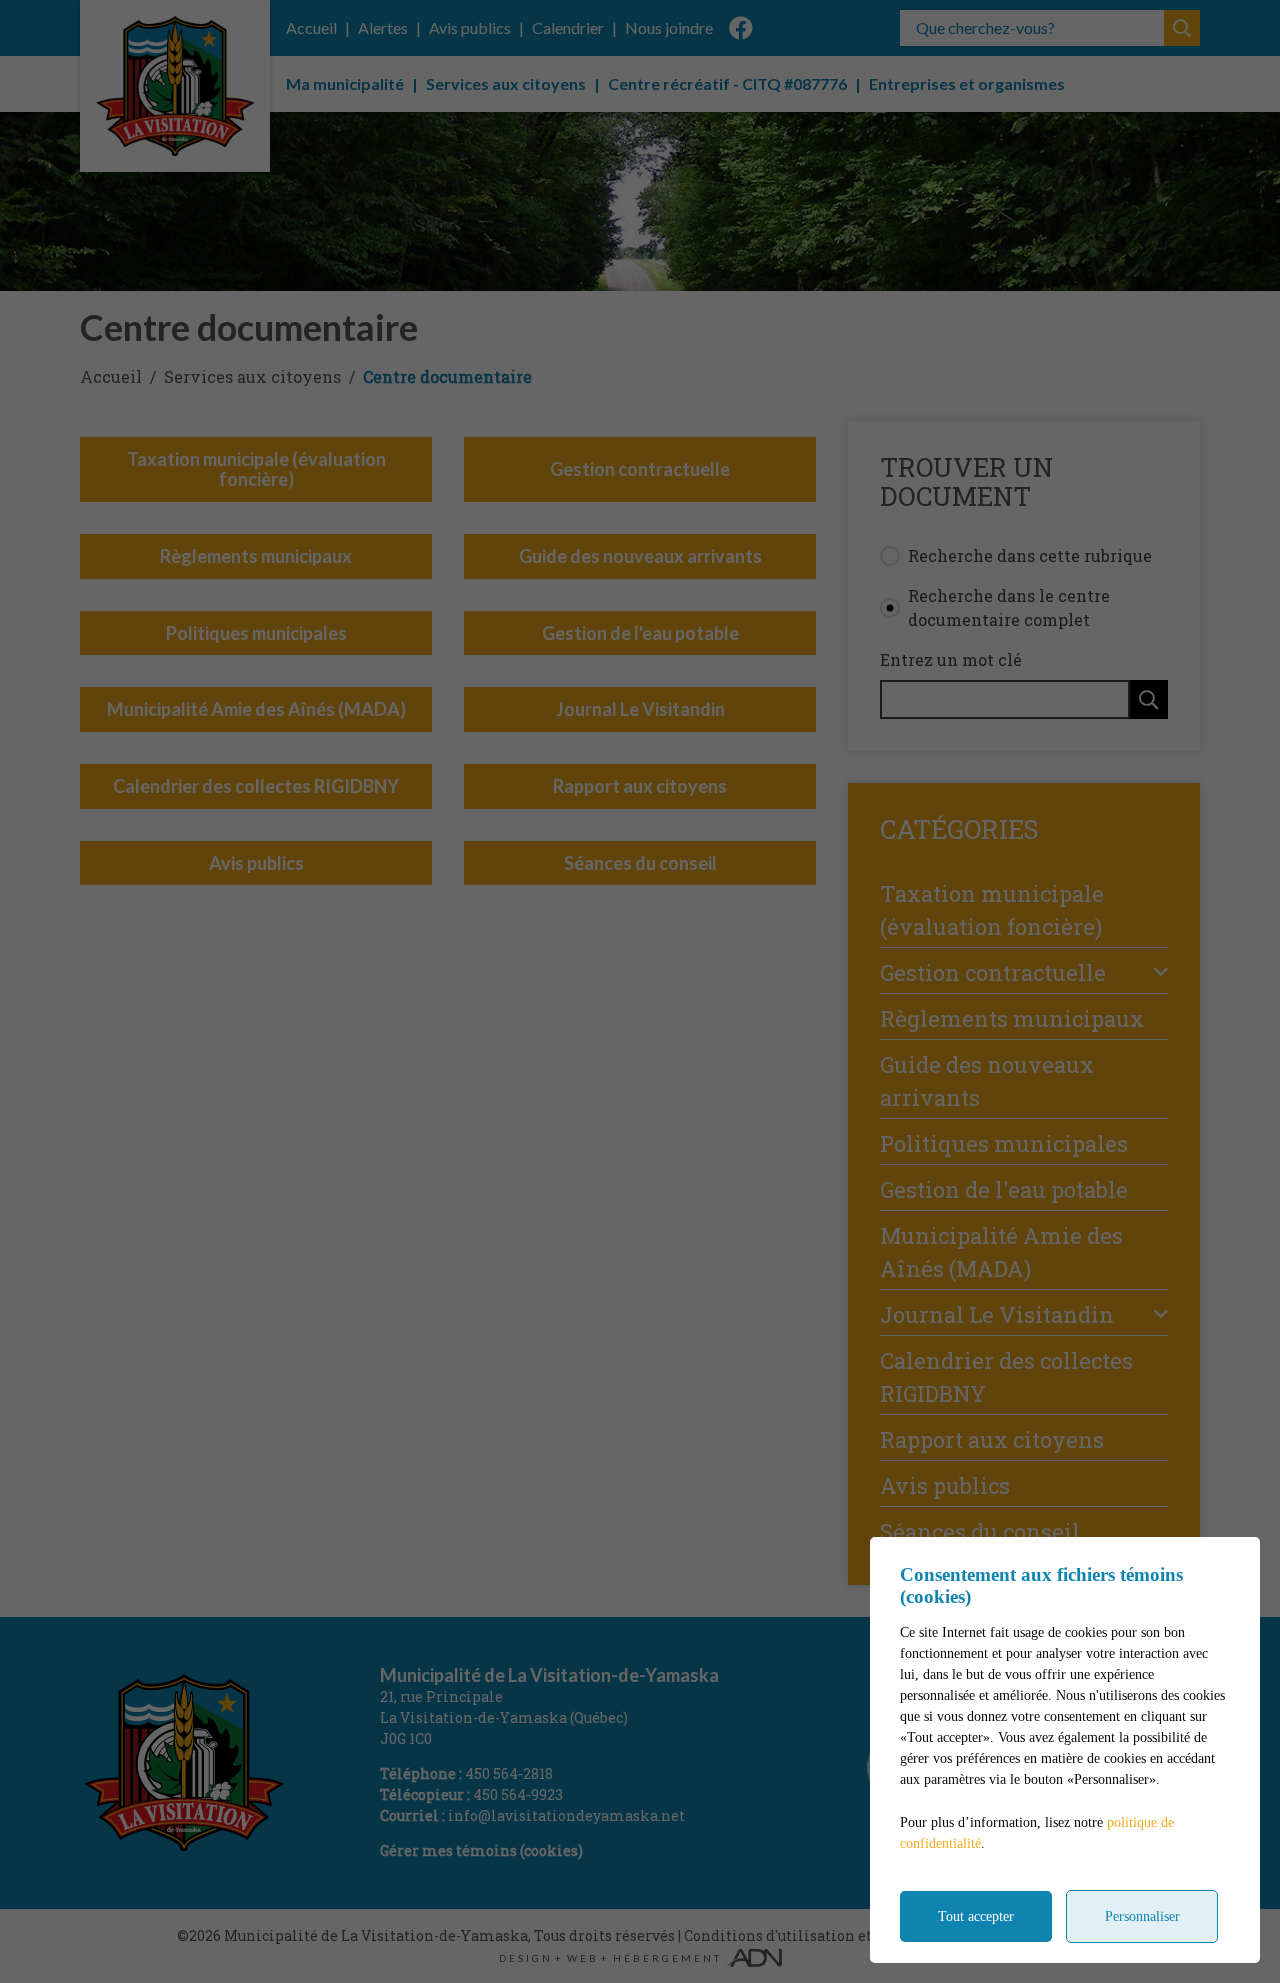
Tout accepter (976, 1916)
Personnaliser (1142, 1916)
